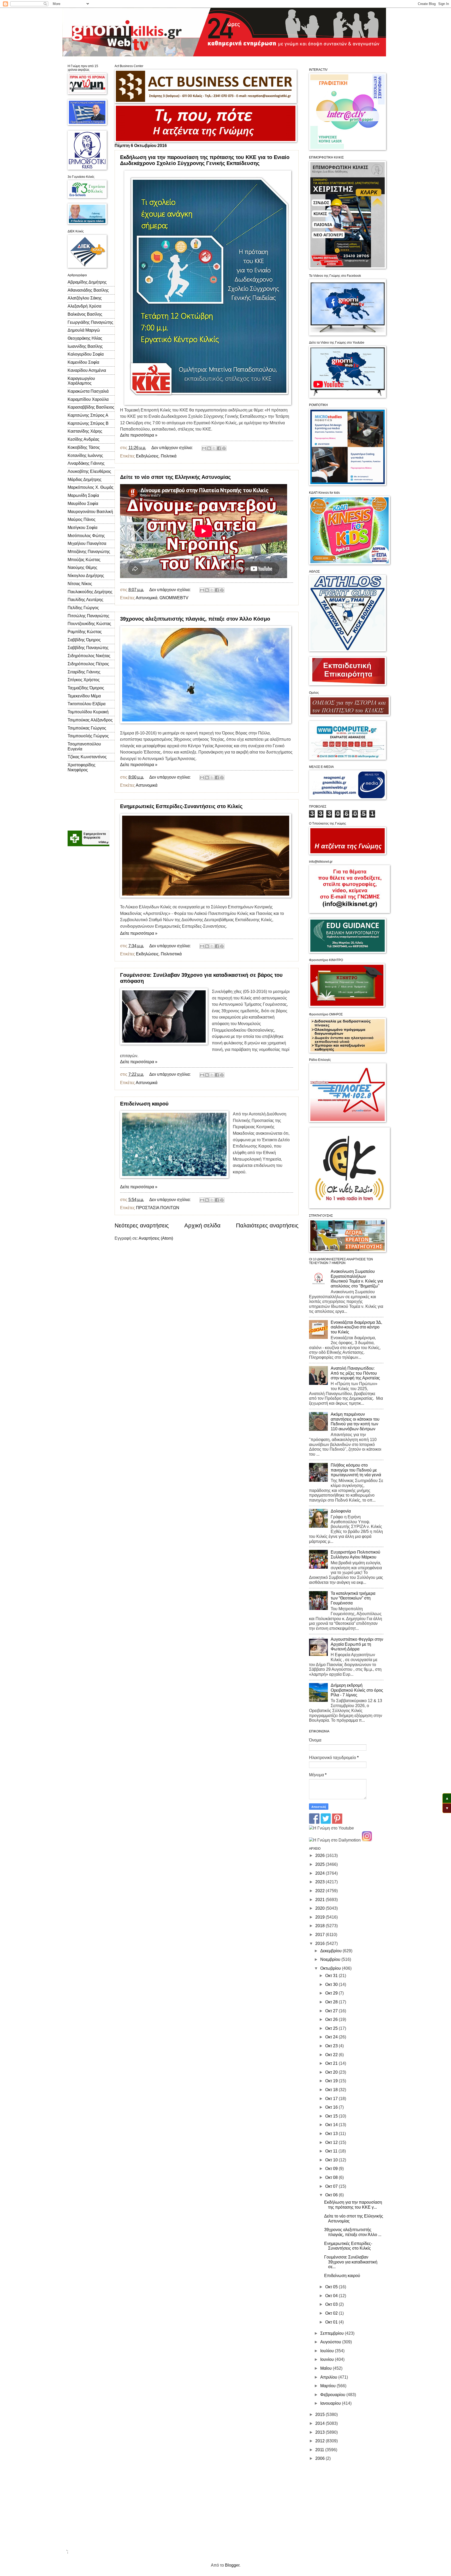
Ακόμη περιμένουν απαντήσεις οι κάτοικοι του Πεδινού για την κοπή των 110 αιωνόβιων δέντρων (355, 1422)
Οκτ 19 (332, 2081)
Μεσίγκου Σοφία (82, 528)
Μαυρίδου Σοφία (83, 504)
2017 (321, 1935)
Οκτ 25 (332, 2028)
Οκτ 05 (332, 2287)
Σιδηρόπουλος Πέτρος (88, 664)
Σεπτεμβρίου (333, 2333)
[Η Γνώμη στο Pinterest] (337, 1822)
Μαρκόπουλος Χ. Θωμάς (91, 487)
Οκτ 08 (332, 2177)
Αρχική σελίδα (202, 1225)
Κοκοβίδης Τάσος (84, 447)
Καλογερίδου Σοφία (86, 354)
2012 (321, 2441)
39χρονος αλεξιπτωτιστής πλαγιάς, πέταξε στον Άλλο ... (353, 2232)
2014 (321, 2423)
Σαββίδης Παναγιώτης (88, 648)
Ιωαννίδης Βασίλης (85, 346)
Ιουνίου (328, 2359)
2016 (321, 1943)
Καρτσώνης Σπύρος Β (88, 423)
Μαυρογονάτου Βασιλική (90, 512)
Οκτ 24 (332, 2037)
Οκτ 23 (332, 2046)
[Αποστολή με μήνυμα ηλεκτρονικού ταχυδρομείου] (204, 448)
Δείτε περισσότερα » (139, 435)
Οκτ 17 (332, 2099)
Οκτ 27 (332, 2011)
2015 (321, 2415)
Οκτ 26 (332, 2019)
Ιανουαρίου (331, 2403)
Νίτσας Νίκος (80, 584)
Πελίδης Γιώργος (83, 608)
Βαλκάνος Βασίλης (85, 314)
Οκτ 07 (332, 2186)
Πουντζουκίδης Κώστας (89, 624)
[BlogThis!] (209, 448)
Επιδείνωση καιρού (144, 1104)
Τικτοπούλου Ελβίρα (87, 704)
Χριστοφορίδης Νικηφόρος (82, 767)
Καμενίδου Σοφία (83, 362)
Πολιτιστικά (171, 954)
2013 (321, 2432)
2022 (321, 1891)
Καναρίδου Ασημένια (87, 370)
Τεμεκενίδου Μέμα (84, 696)
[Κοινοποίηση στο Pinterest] (224, 448)
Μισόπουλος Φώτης (86, 536)
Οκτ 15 (332, 2116)
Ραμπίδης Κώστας (85, 632)
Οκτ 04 (332, 2296)
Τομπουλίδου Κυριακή (88, 712)
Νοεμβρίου (331, 1959)
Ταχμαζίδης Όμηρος (86, 688)
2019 (321, 1917)
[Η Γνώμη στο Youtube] (331, 1828)
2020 (321, 1908)
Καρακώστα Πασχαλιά (88, 391)
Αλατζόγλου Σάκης (85, 298)
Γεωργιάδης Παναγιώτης (90, 322)
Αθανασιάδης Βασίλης (88, 290)
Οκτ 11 (332, 2151)
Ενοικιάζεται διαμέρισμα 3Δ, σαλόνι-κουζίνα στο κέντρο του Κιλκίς (356, 1327)
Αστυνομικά (147, 598)
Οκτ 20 (332, 2072)
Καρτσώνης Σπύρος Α (88, 415)
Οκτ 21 (332, 2063)
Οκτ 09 (332, 2169)
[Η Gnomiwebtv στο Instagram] (367, 1840)
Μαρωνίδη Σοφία (83, 495)
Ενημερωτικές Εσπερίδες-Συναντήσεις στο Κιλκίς (181, 806)
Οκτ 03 (332, 2304)
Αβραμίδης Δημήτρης (87, 282)
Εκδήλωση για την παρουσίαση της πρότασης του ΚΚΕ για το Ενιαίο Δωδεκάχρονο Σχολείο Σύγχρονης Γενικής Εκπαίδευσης (205, 160)
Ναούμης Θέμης (82, 567)
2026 (321, 1855)
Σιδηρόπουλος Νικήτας (89, 656)
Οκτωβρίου (331, 1968)
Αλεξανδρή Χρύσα (84, 306)
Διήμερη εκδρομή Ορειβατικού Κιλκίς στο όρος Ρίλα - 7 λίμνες (357, 1690)
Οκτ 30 (332, 1984)
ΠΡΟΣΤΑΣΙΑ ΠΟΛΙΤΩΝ (158, 1208)
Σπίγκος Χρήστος (84, 680)
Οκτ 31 (332, 1976)
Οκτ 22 (332, 2055)
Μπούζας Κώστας (84, 560)
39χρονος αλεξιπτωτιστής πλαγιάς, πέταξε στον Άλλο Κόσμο (195, 619)
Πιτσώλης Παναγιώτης (88, 616)
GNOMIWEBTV (174, 598)
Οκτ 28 (332, 2002)
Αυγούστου (331, 2342)
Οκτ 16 (332, 2107)
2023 (321, 1882)
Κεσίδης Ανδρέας (84, 439)
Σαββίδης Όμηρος (84, 640)
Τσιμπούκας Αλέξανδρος (90, 720)
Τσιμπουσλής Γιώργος (88, 736)
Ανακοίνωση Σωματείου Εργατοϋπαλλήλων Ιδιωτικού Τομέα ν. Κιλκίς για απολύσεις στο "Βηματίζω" (357, 1279)
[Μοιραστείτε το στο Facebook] (219, 448)
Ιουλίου (328, 2351)
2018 (321, 1926)
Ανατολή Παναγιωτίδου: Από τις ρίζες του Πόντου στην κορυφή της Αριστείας (355, 1373)
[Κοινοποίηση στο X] (214, 448)
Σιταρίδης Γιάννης (84, 672)
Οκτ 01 (332, 2322)
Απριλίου (329, 2377)
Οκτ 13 (332, 2134)
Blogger (232, 2565)
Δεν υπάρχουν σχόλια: (173, 448)
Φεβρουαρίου (333, 2395)
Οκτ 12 (332, 2142)
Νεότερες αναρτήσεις (142, 1225)
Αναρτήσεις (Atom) (156, 1238)
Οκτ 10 (332, 2160)
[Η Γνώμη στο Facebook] (314, 1822)
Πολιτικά (169, 456)
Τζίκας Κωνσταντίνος (87, 757)
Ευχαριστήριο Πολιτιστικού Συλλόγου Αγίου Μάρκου (355, 1555)
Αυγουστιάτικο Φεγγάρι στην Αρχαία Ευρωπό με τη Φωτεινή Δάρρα (357, 1644)
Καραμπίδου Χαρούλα (88, 399)
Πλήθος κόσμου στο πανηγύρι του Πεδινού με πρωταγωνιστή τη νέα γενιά (356, 1470)
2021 (321, 1900)
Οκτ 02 (332, 2313)
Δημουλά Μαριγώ (84, 330)
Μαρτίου (328, 2386)
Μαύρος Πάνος (82, 519)
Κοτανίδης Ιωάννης (85, 455)
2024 (321, 1873)
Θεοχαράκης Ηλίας (85, 338)
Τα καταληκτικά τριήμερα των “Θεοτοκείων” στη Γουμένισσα (353, 1598)
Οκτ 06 (332, 2195)
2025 (321, 1864)
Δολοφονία (341, 1511)
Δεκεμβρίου (331, 1951)
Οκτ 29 (332, 1993)
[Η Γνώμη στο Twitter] (326, 1822)
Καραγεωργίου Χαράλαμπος (81, 381)
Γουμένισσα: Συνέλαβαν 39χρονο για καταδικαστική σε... (351, 2262)
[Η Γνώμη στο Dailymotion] (335, 1840)
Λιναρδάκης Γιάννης (86, 463)
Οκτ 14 (332, 2125)
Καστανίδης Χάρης (85, 431)
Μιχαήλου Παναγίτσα (87, 543)
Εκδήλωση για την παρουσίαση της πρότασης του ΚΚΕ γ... (353, 2205)
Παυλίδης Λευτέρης (85, 600)
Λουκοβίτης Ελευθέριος (89, 471)
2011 (320, 2450)
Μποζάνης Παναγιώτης (89, 552)
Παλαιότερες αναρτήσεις (267, 1225)
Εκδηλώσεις (147, 456)
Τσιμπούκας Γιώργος (87, 728)
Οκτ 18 (332, 2090)
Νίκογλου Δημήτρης (86, 576)
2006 (321, 2458)
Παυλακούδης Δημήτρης (90, 592)
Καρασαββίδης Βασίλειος (91, 407)
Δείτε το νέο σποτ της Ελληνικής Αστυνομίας (175, 477)
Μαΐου (327, 2368)
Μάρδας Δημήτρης (85, 480)
